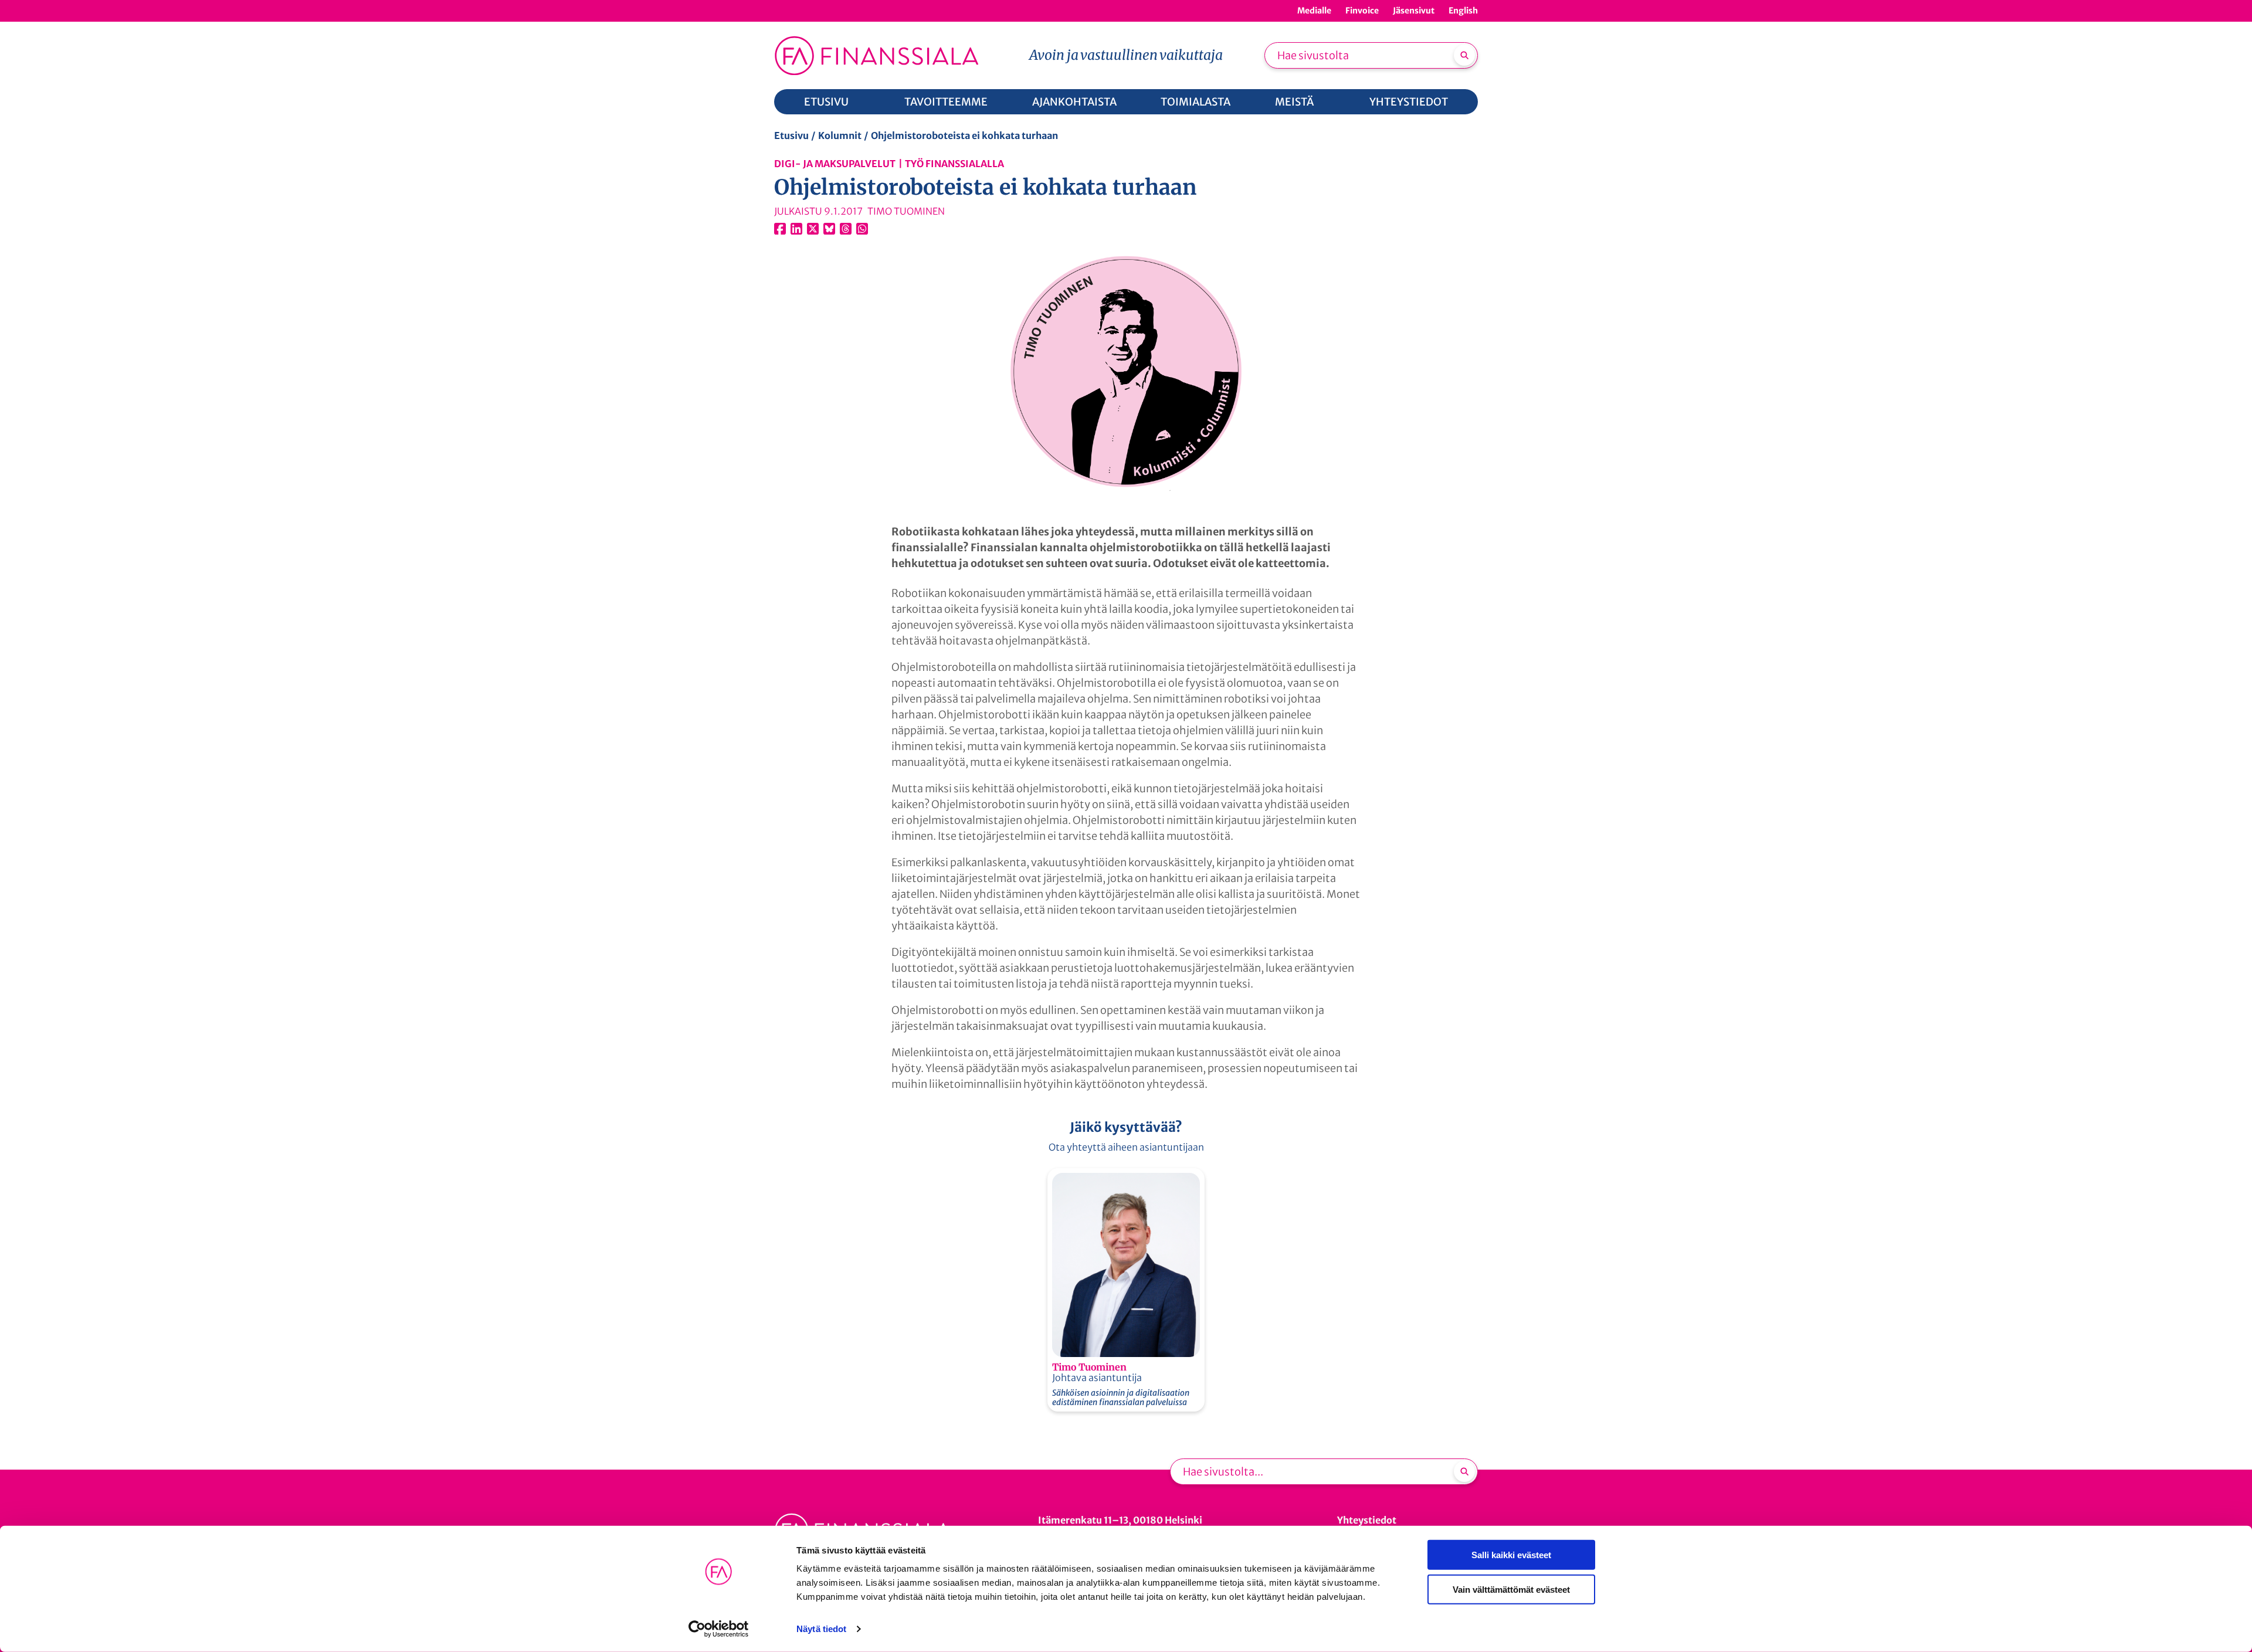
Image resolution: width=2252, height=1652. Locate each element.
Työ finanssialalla (954, 164)
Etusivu (791, 135)
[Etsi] (1464, 55)
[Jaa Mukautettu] (846, 229)
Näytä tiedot (821, 1629)
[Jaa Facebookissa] (780, 229)
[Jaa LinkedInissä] (796, 229)
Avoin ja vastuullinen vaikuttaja (1126, 55)
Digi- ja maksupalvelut (835, 164)
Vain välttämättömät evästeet (1511, 1589)
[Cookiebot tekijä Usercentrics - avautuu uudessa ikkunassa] (719, 1629)
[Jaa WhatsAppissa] (862, 229)
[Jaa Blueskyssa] (829, 229)
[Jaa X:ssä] (813, 229)
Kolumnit (840, 135)
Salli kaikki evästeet (1511, 1555)
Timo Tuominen (1089, 1367)
